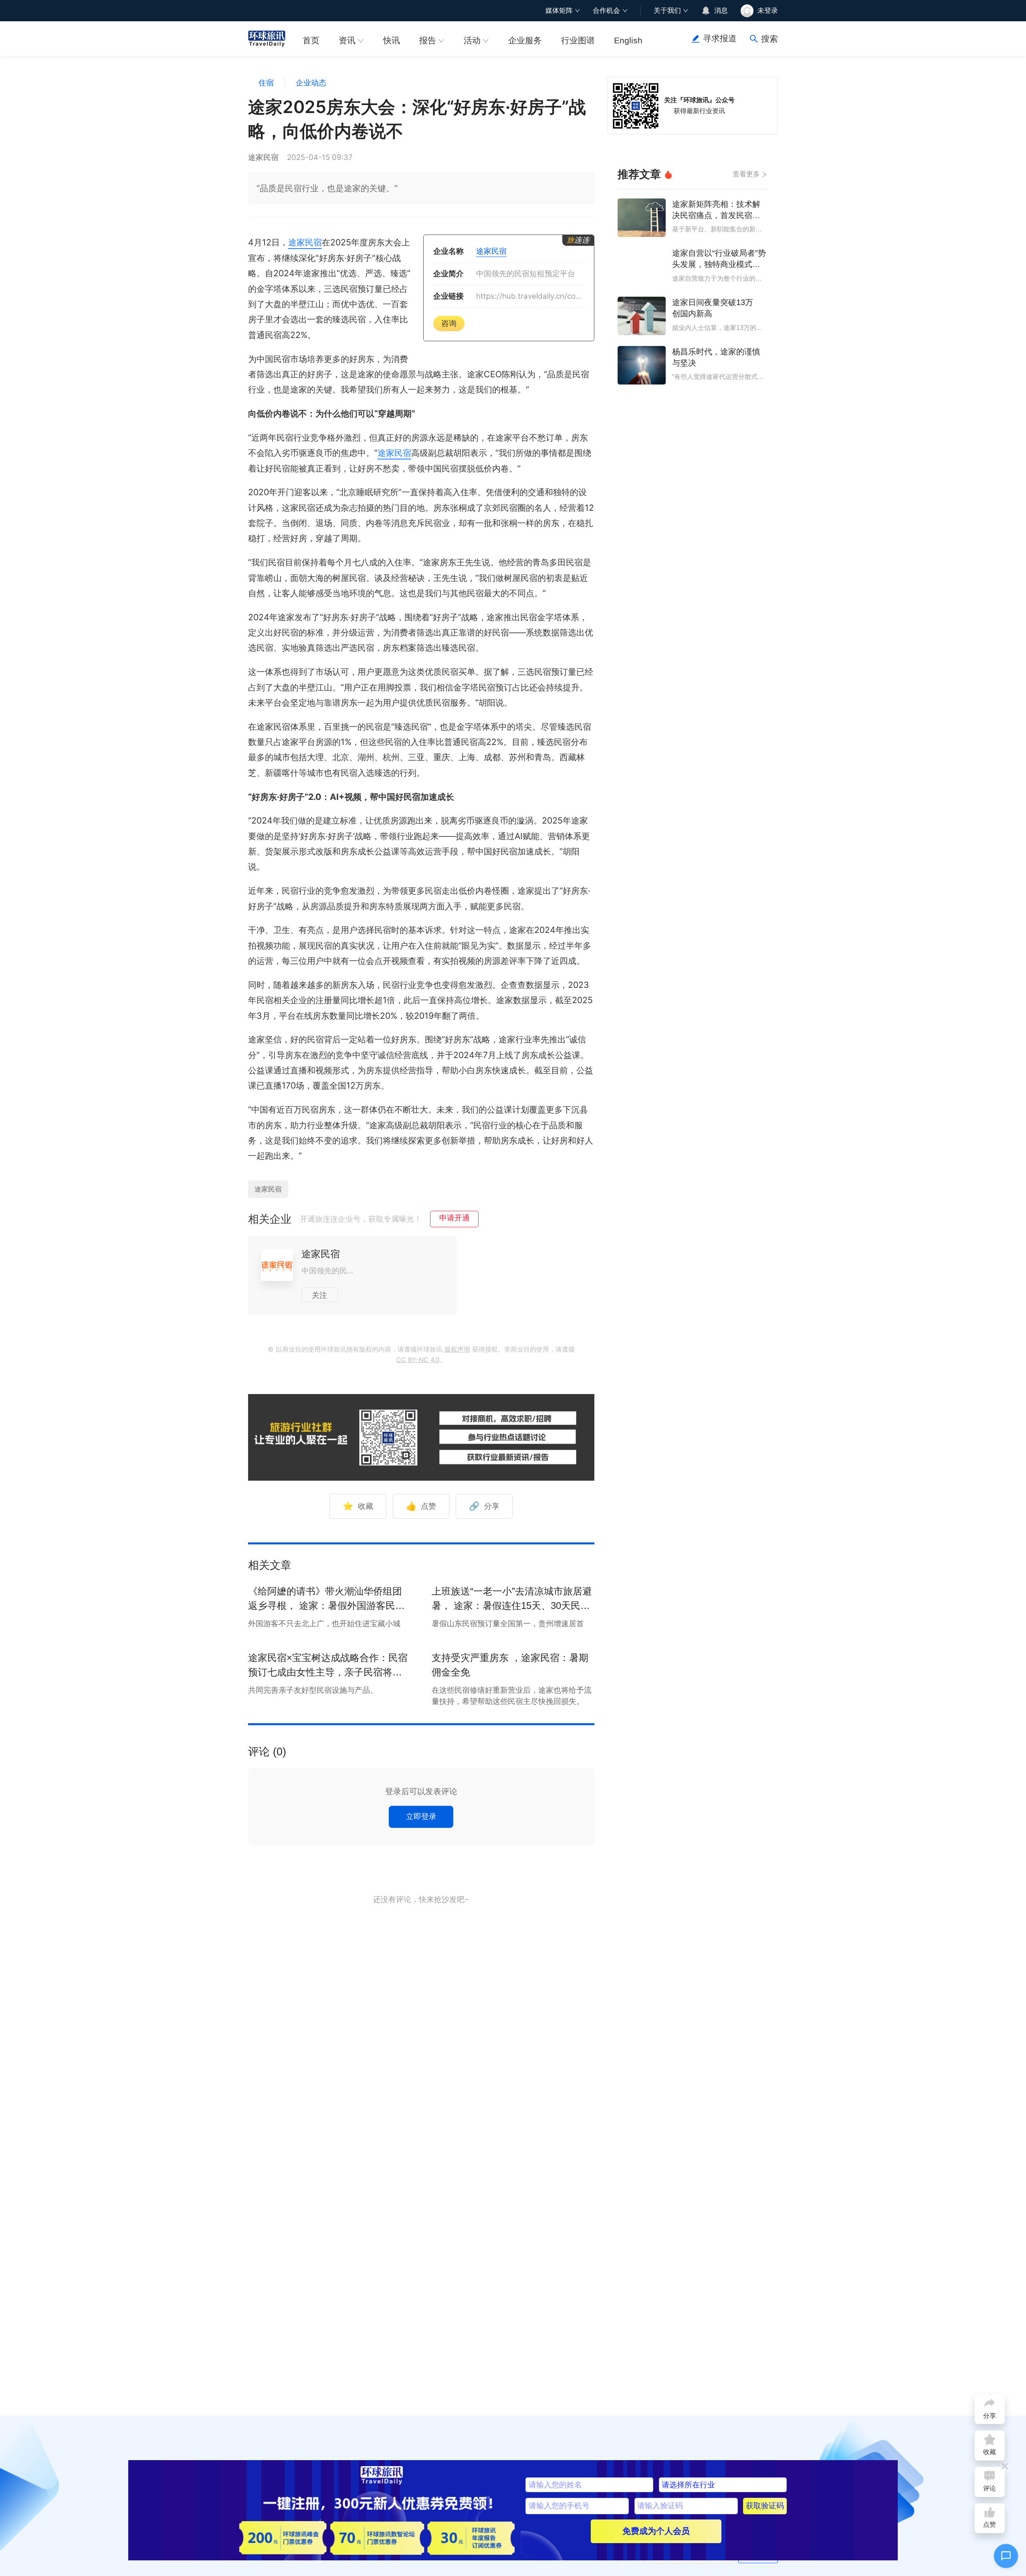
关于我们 (667, 10)
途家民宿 (305, 242)
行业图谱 (578, 40)
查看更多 (746, 174)
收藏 (358, 1506)
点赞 (421, 1506)
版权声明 (457, 1349)
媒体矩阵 (559, 10)
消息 (721, 10)
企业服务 (525, 40)
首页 (311, 40)
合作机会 (606, 10)
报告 (428, 40)
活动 (472, 40)
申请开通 (454, 1218)
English (628, 40)
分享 (484, 1506)
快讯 (392, 40)
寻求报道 (720, 38)
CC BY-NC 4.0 (418, 1360)
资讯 (347, 40)
